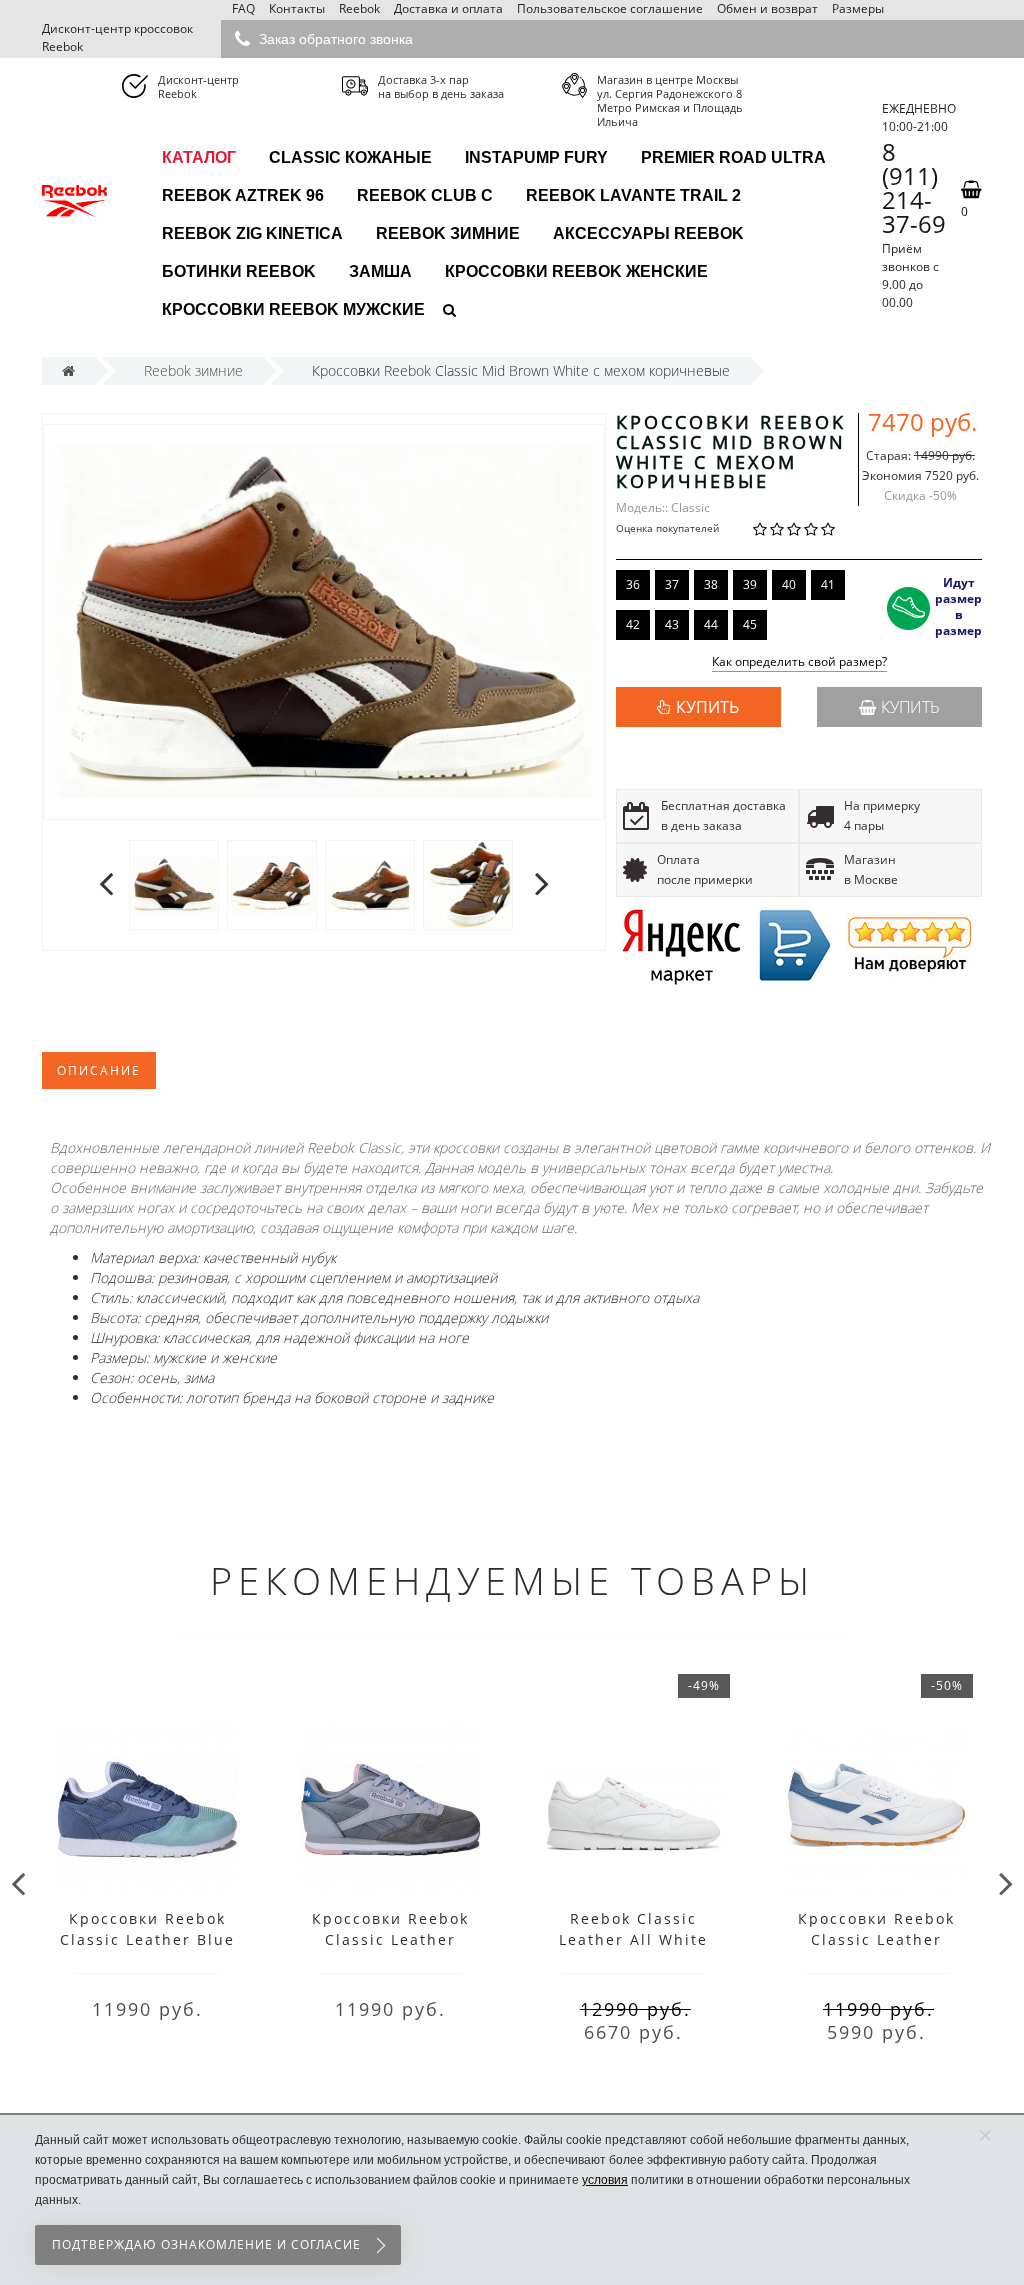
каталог (199, 157)
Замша (380, 271)
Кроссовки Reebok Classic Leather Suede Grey (390, 1939)
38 (711, 584)
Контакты (297, 8)
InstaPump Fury (536, 157)
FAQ (243, 8)
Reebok (359, 8)
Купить (910, 707)
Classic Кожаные (350, 157)
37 (672, 584)
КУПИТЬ (707, 707)
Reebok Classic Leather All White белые (633, 1939)
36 (633, 584)
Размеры (858, 8)
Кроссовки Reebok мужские (293, 309)
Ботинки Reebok (239, 271)
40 (789, 584)
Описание (99, 1070)
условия (605, 2180)
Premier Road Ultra (733, 157)
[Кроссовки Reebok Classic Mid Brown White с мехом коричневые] (174, 884)
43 (672, 624)
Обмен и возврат (767, 8)
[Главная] (68, 370)
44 (711, 624)
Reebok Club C (425, 195)
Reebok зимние (448, 233)
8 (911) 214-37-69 (914, 188)
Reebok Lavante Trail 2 (633, 195)
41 (828, 584)
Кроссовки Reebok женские (576, 271)
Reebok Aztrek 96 (243, 195)
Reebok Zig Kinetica (252, 233)
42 (633, 624)
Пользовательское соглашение (610, 8)
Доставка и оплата (448, 8)
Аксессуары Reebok (648, 233)
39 (750, 584)
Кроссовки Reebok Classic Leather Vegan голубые (876, 1939)
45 (750, 624)
